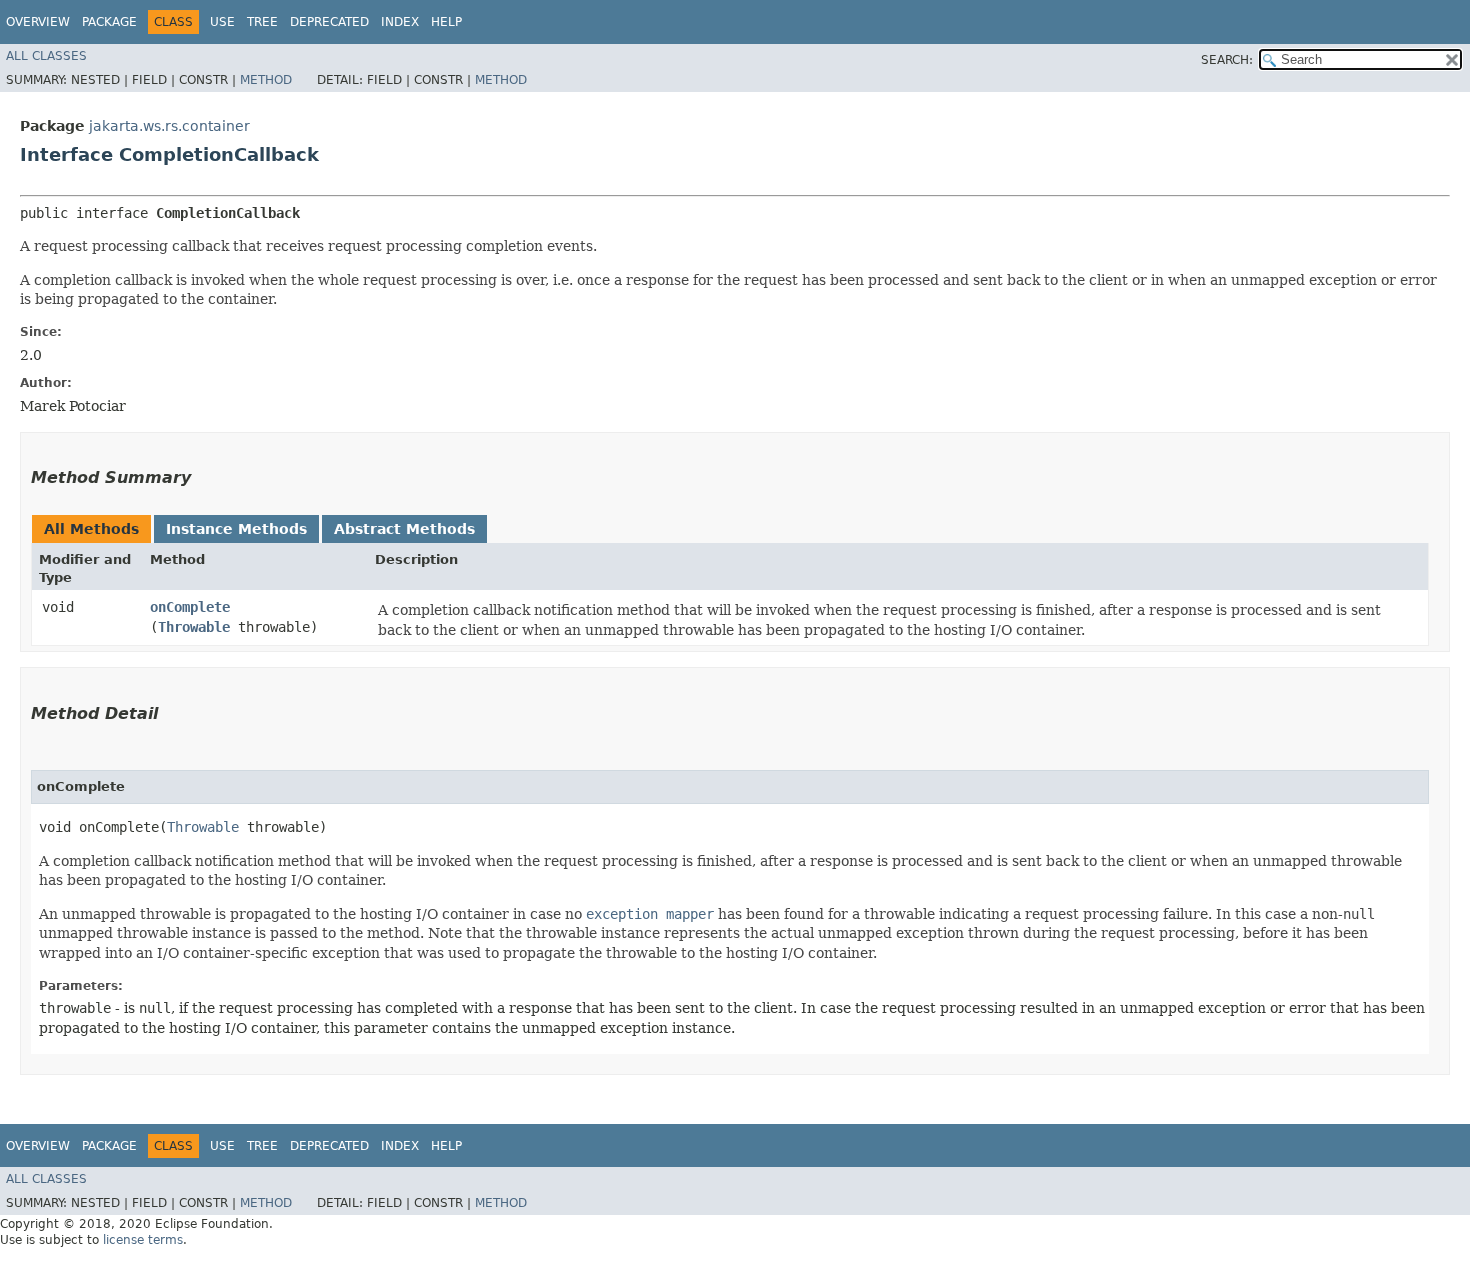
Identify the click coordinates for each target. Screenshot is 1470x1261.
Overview (38, 22)
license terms (143, 1240)
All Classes (46, 56)
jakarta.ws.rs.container (169, 126)
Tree (262, 22)
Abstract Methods (404, 529)
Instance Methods (236, 529)
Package (109, 22)
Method (266, 80)
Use (222, 22)
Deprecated (329, 22)
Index (400, 22)
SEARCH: (1227, 60)
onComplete (190, 607)
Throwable (194, 627)
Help (446, 22)
